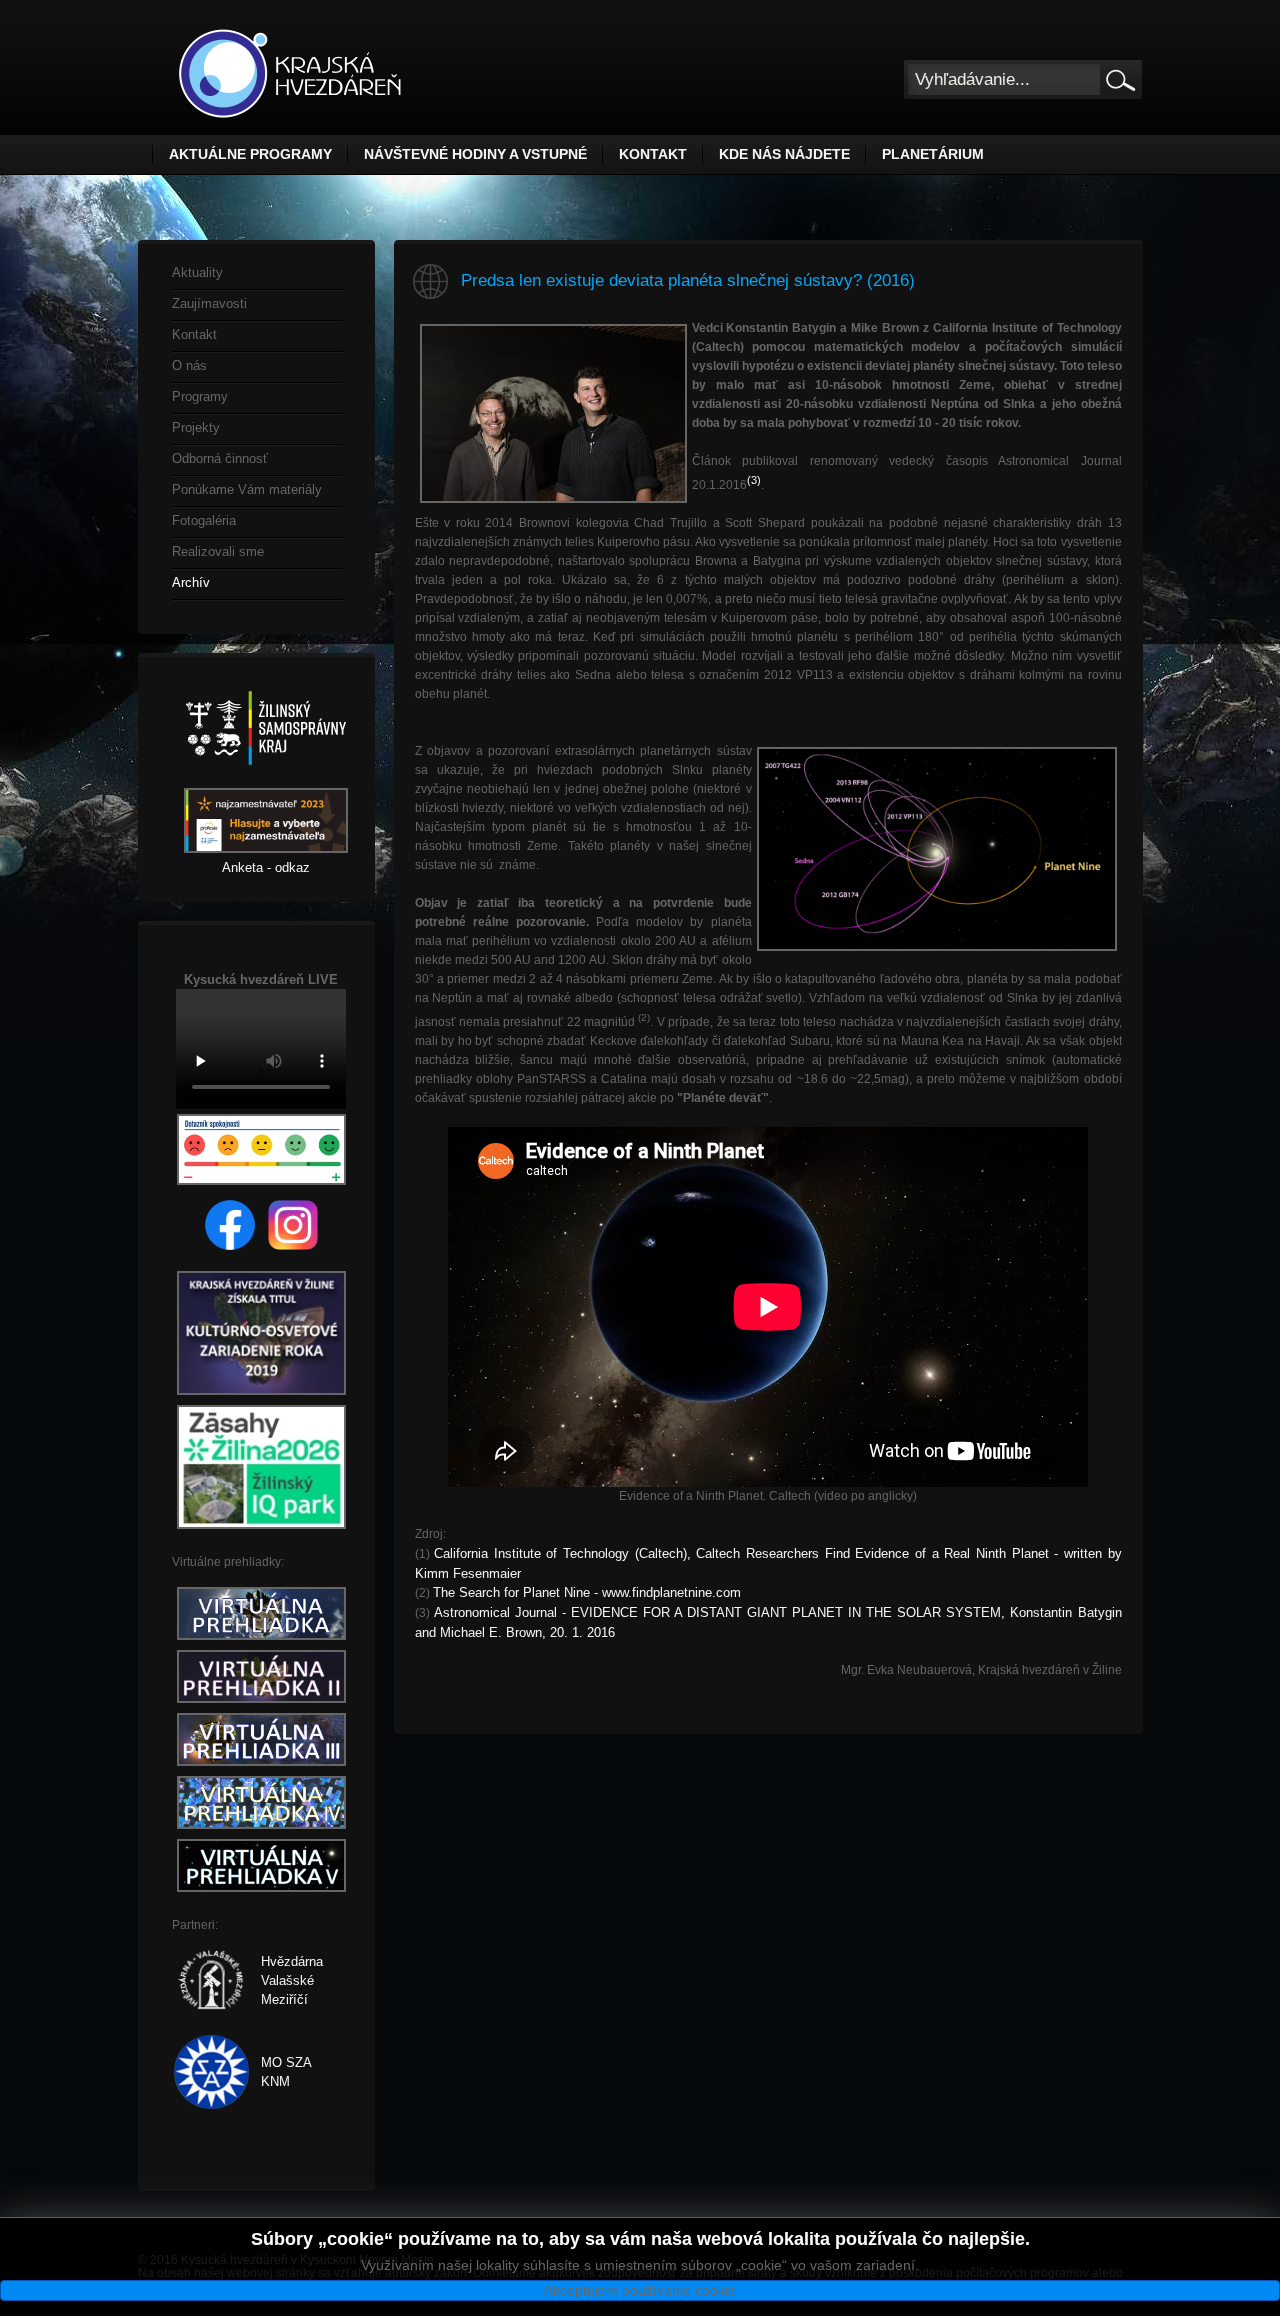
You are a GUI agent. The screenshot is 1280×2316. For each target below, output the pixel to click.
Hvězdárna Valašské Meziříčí (292, 1980)
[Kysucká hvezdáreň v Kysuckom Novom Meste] (290, 73)
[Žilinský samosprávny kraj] (266, 778)
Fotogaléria (204, 520)
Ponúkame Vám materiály (247, 489)
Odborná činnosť (220, 458)
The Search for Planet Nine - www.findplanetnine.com (587, 1592)
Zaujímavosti (209, 303)
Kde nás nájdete (784, 154)
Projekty (196, 427)
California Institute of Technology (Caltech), (562, 1553)
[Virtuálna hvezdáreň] (261, 1640)
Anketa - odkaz (266, 867)
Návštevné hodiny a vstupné (475, 154)
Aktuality (197, 272)
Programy (200, 396)
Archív (191, 582)
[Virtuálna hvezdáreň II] (261, 1703)
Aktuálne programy (250, 154)
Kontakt (653, 154)
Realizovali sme (218, 551)
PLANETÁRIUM (933, 154)
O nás (189, 365)
